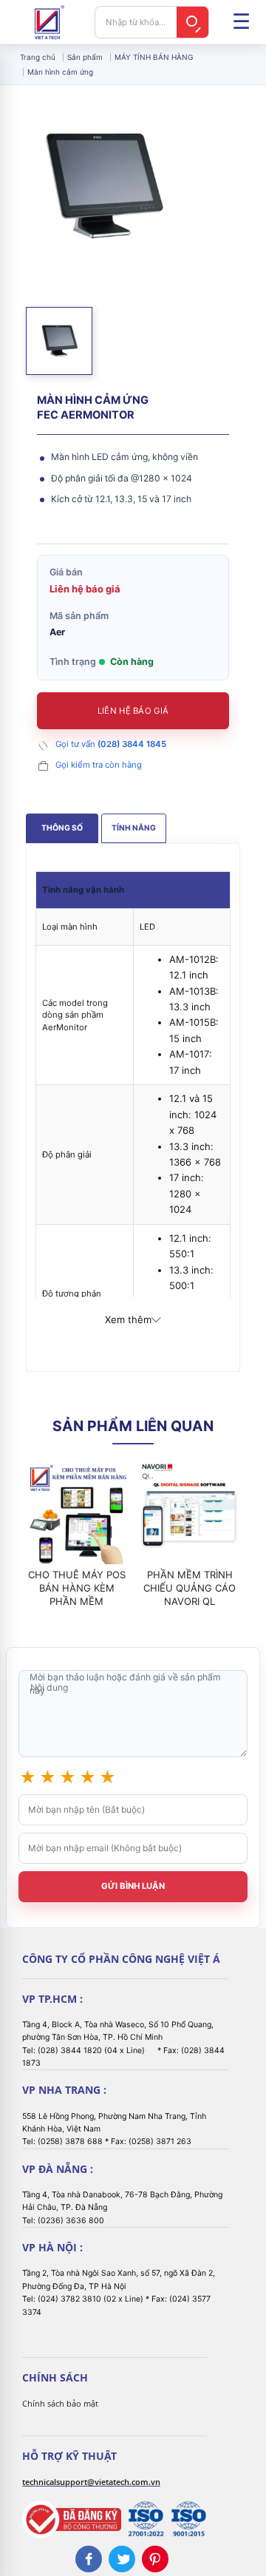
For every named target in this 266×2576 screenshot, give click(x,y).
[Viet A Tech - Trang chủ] (50, 22)
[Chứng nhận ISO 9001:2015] (188, 2519)
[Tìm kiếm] (193, 22)
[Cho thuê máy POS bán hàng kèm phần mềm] (76, 1514)
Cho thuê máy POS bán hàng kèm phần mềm (77, 1588)
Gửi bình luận (133, 1886)
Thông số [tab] (62, 828)
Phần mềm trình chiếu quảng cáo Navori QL (190, 1588)
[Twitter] (122, 2559)
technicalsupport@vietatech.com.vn (91, 2482)
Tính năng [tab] (134, 828)
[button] (59, 341)
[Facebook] (89, 2559)
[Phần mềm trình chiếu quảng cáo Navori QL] (190, 1514)
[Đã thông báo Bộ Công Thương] (72, 2519)
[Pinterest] (155, 2559)
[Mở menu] (241, 22)
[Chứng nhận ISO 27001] (146, 2519)
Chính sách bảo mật (60, 2403)
